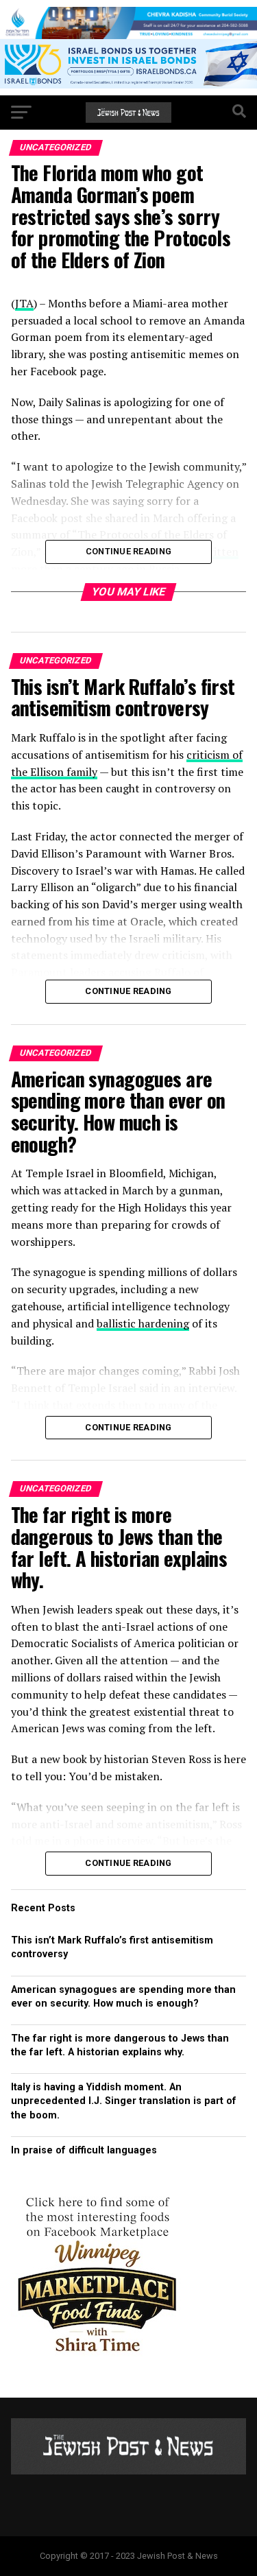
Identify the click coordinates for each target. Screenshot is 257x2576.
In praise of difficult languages (84, 2150)
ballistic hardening (143, 1323)
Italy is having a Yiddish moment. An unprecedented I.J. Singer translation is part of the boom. (124, 2101)
